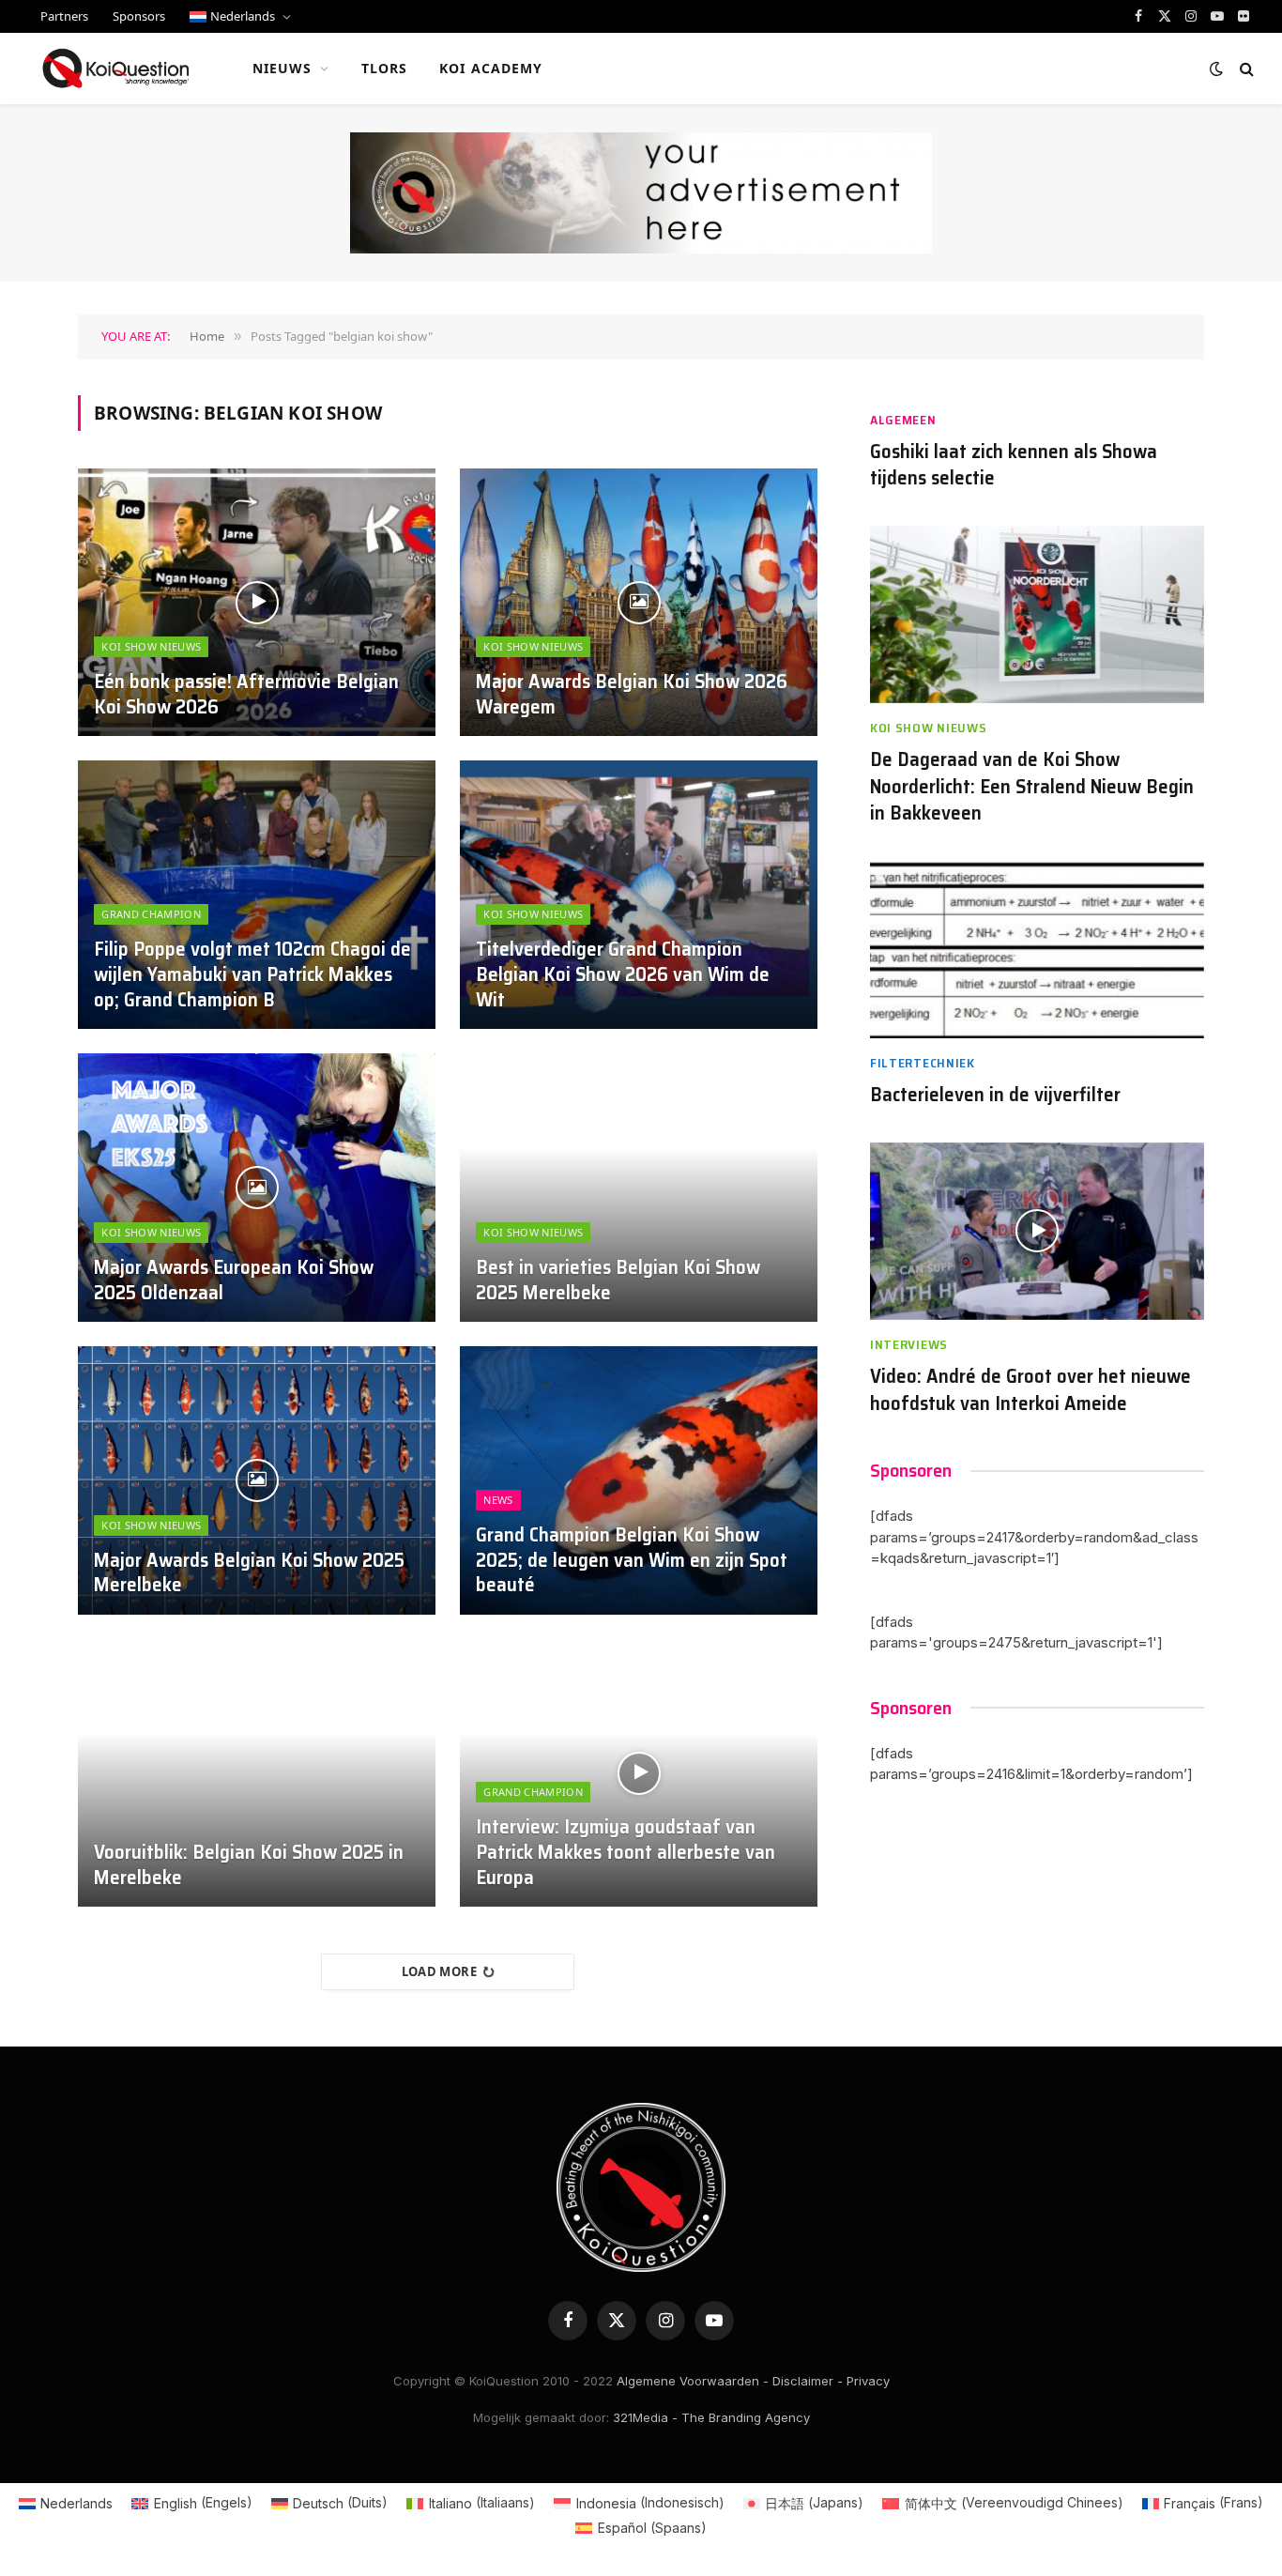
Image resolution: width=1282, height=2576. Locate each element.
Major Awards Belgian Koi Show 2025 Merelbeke (249, 1573)
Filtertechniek (923, 1063)
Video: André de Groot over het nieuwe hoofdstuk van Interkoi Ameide (1030, 1390)
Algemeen (903, 420)
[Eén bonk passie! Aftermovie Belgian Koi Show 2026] (257, 603)
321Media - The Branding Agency (711, 2417)
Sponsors (139, 16)
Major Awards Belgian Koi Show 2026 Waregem (632, 695)
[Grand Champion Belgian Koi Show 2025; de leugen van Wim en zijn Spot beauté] (639, 1480)
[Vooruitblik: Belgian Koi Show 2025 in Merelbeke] (257, 1773)
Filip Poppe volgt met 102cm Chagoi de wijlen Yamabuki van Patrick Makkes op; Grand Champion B (252, 975)
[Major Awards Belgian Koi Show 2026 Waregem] (639, 603)
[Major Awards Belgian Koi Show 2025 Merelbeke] (257, 1480)
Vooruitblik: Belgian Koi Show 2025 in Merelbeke (249, 1865)
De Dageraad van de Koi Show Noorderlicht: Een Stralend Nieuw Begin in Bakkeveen (1032, 787)
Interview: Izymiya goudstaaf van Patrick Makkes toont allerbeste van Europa (626, 1853)
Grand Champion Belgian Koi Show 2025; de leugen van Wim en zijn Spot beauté (632, 1561)
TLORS (385, 68)
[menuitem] (240, 16)
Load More (440, 1971)
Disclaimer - (808, 2381)
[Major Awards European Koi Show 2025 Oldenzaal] (257, 1188)
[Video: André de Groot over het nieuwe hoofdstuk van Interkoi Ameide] (1037, 1231)
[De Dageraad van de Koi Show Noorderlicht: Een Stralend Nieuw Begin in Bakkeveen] (1037, 614)
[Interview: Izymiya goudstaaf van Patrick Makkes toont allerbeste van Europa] (639, 1773)
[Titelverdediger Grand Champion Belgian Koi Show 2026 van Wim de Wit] (639, 895)
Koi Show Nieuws (151, 646)
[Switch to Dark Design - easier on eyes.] (1216, 69)
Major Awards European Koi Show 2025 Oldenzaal (234, 1280)
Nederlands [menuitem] (76, 2503)
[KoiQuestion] (116, 69)
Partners (64, 16)
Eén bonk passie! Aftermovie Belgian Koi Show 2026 (246, 695)
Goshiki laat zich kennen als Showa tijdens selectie (1014, 465)
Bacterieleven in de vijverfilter (995, 1095)
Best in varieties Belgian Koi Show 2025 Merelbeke (618, 1280)
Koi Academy (491, 68)
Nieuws (282, 68)
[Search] (1245, 69)
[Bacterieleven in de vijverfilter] (1037, 950)
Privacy (868, 2381)
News (498, 1500)
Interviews (909, 1345)
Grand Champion (151, 914)
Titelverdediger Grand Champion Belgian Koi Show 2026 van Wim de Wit (623, 975)
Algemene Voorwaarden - (693, 2381)
